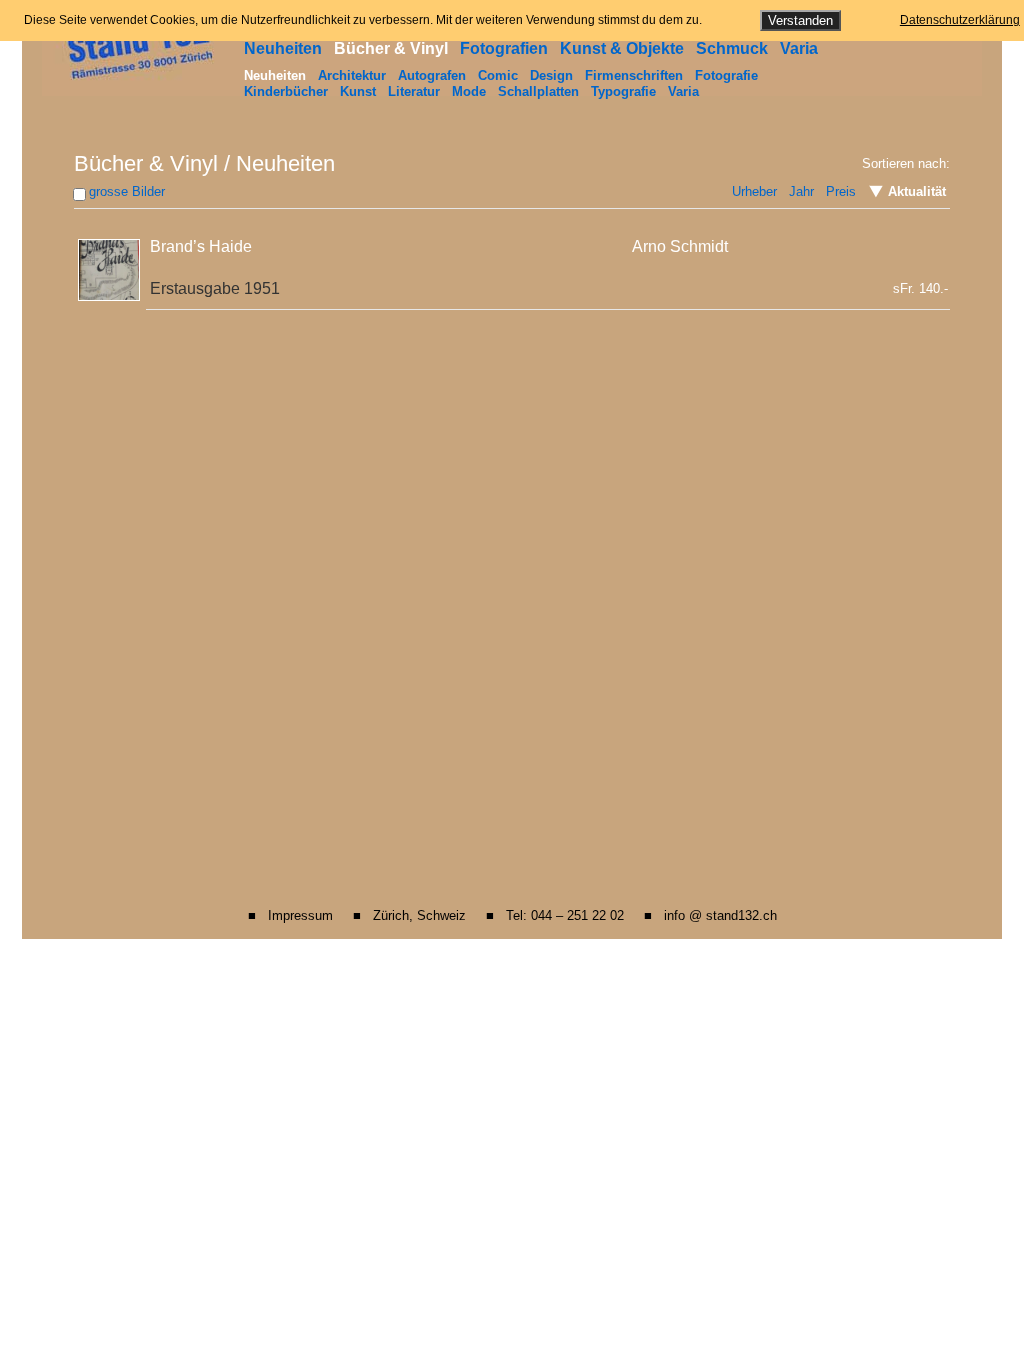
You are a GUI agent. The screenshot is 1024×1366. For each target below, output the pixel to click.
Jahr (801, 191)
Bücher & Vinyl (391, 48)
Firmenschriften (634, 75)
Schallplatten (538, 91)
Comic (498, 75)
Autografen (432, 75)
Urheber (754, 191)
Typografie (623, 91)
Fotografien (504, 48)
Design (551, 75)
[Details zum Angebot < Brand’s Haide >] (111, 266)
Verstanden (800, 20)
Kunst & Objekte (622, 48)
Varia (799, 48)
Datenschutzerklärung (960, 20)
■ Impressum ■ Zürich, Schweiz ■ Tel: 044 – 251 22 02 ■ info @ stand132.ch (512, 915)
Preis (841, 191)
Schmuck (732, 48)
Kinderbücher (286, 91)
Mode (469, 91)
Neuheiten (283, 48)
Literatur (414, 91)
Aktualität (915, 191)
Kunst (358, 91)
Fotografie (726, 75)
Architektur (352, 75)
